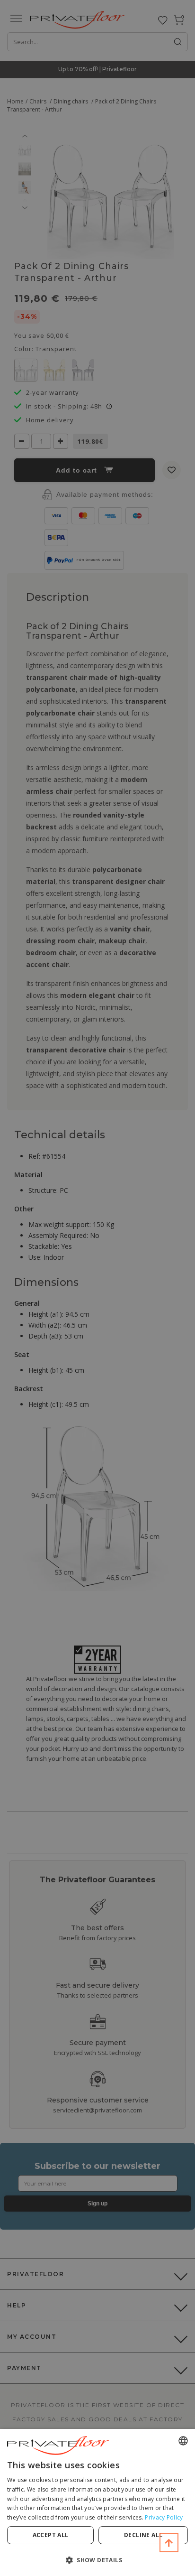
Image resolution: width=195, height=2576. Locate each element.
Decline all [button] (143, 2535)
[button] (97, 2560)
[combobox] (183, 2441)
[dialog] (97, 2502)
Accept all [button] (51, 2535)
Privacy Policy (164, 2517)
